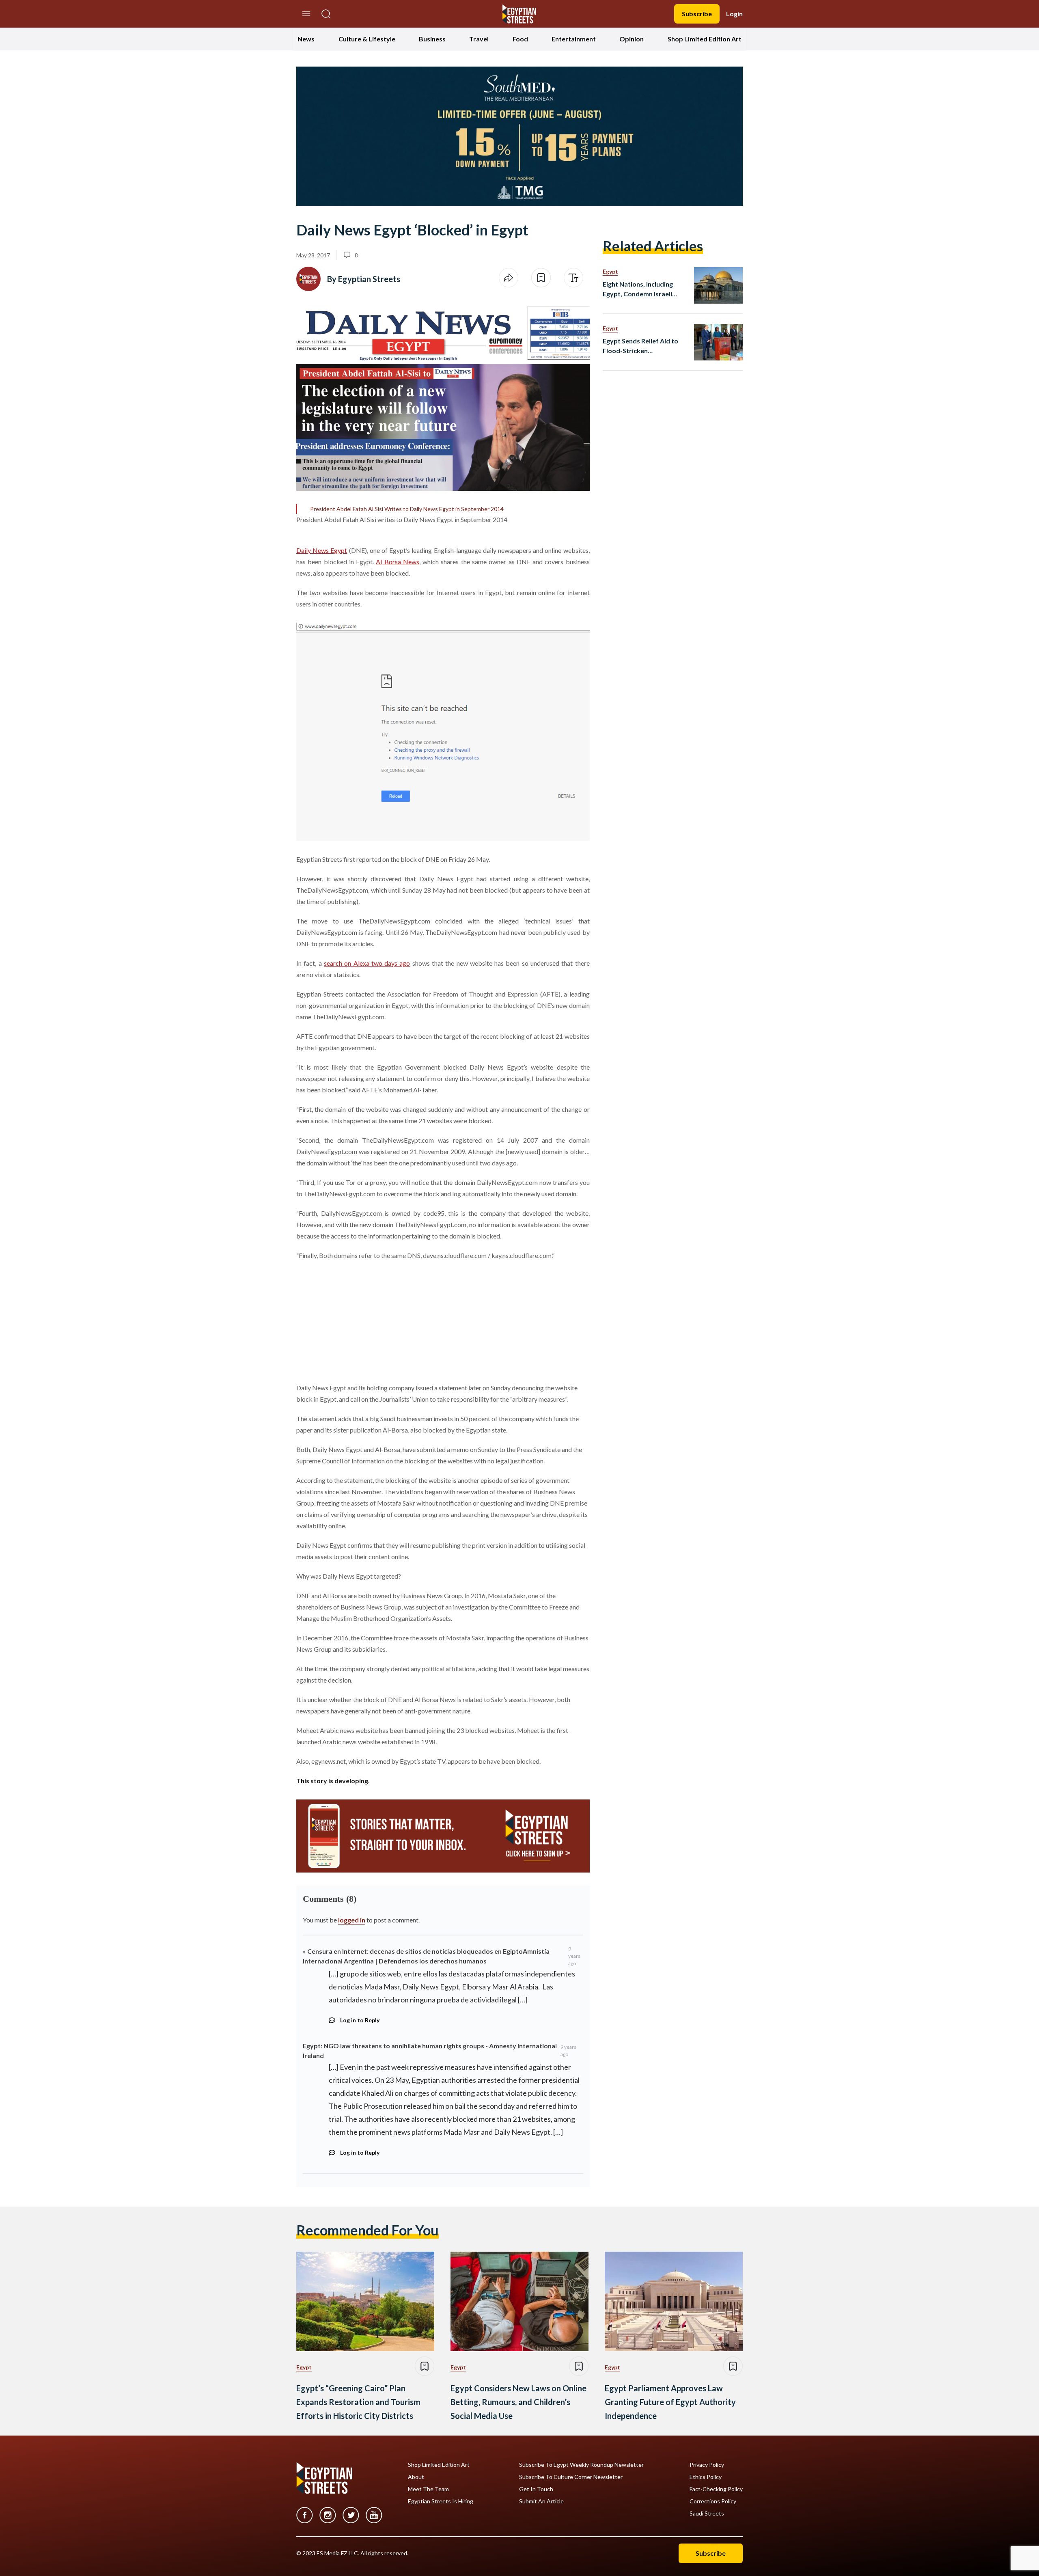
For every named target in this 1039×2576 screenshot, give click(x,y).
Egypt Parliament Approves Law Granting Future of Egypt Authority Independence (670, 2402)
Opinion (632, 39)
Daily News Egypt (322, 550)
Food (520, 39)
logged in (352, 1920)
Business (432, 39)
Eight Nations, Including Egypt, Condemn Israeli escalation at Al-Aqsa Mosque (638, 289)
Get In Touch (536, 2489)
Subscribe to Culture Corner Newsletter (571, 2477)
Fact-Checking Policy (716, 2489)
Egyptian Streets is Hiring (441, 2501)
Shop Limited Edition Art (705, 39)
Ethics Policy (706, 2477)
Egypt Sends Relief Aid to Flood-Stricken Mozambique (640, 346)
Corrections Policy (713, 2501)
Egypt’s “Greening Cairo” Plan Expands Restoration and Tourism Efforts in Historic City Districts (358, 2402)
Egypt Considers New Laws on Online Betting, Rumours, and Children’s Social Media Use (518, 2402)
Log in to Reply (360, 2020)
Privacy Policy (707, 2465)
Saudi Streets (707, 2513)
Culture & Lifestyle (367, 39)
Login (734, 14)
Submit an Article (541, 2501)
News (306, 39)
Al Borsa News (398, 562)
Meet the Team (428, 2489)
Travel (479, 39)
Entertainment (574, 39)
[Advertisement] (358, 1320)
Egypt (610, 271)
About (416, 2477)
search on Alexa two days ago (367, 963)
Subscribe (697, 14)
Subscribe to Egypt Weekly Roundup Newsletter (581, 2465)
